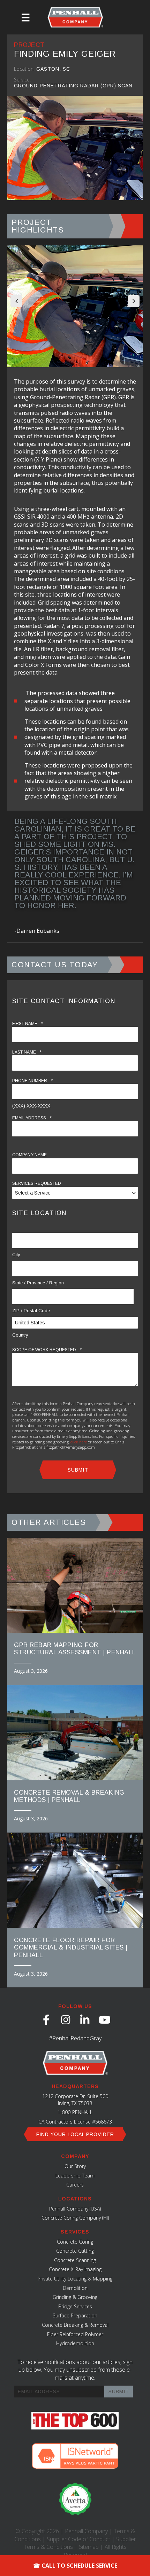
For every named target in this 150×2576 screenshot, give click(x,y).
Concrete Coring (75, 2242)
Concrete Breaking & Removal (75, 2325)
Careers (75, 2185)
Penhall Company (86, 2531)
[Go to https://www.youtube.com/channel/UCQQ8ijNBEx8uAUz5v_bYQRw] (104, 2020)
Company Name (29, 1155)
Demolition (75, 2288)
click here (79, 1442)
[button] (16, 301)
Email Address (32, 1118)
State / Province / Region (38, 1283)
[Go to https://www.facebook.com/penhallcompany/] (46, 2020)
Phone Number (32, 1081)
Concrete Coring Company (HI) (75, 2218)
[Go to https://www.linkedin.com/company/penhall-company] (85, 2020)
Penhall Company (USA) (75, 2209)
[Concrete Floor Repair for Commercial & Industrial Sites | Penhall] (75, 1910)
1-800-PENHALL (75, 2112)
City (16, 1255)
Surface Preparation (75, 2315)
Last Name (27, 1052)
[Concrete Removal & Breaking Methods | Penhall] (75, 1759)
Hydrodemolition (75, 2343)
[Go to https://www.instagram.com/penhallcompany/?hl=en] (66, 2020)
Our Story (75, 2166)
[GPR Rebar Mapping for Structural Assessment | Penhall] (75, 1611)
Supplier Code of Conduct (78, 2539)
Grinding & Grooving (75, 2297)
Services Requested (37, 1183)
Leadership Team (75, 2176)
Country (20, 1335)
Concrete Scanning (75, 2260)
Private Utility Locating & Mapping (75, 2279)
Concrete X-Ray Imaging (75, 2269)
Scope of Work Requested (47, 1350)
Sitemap (89, 2547)
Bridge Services (75, 2306)
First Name (28, 1023)
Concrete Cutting (75, 2251)
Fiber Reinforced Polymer (75, 2334)
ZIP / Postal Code (31, 1311)
